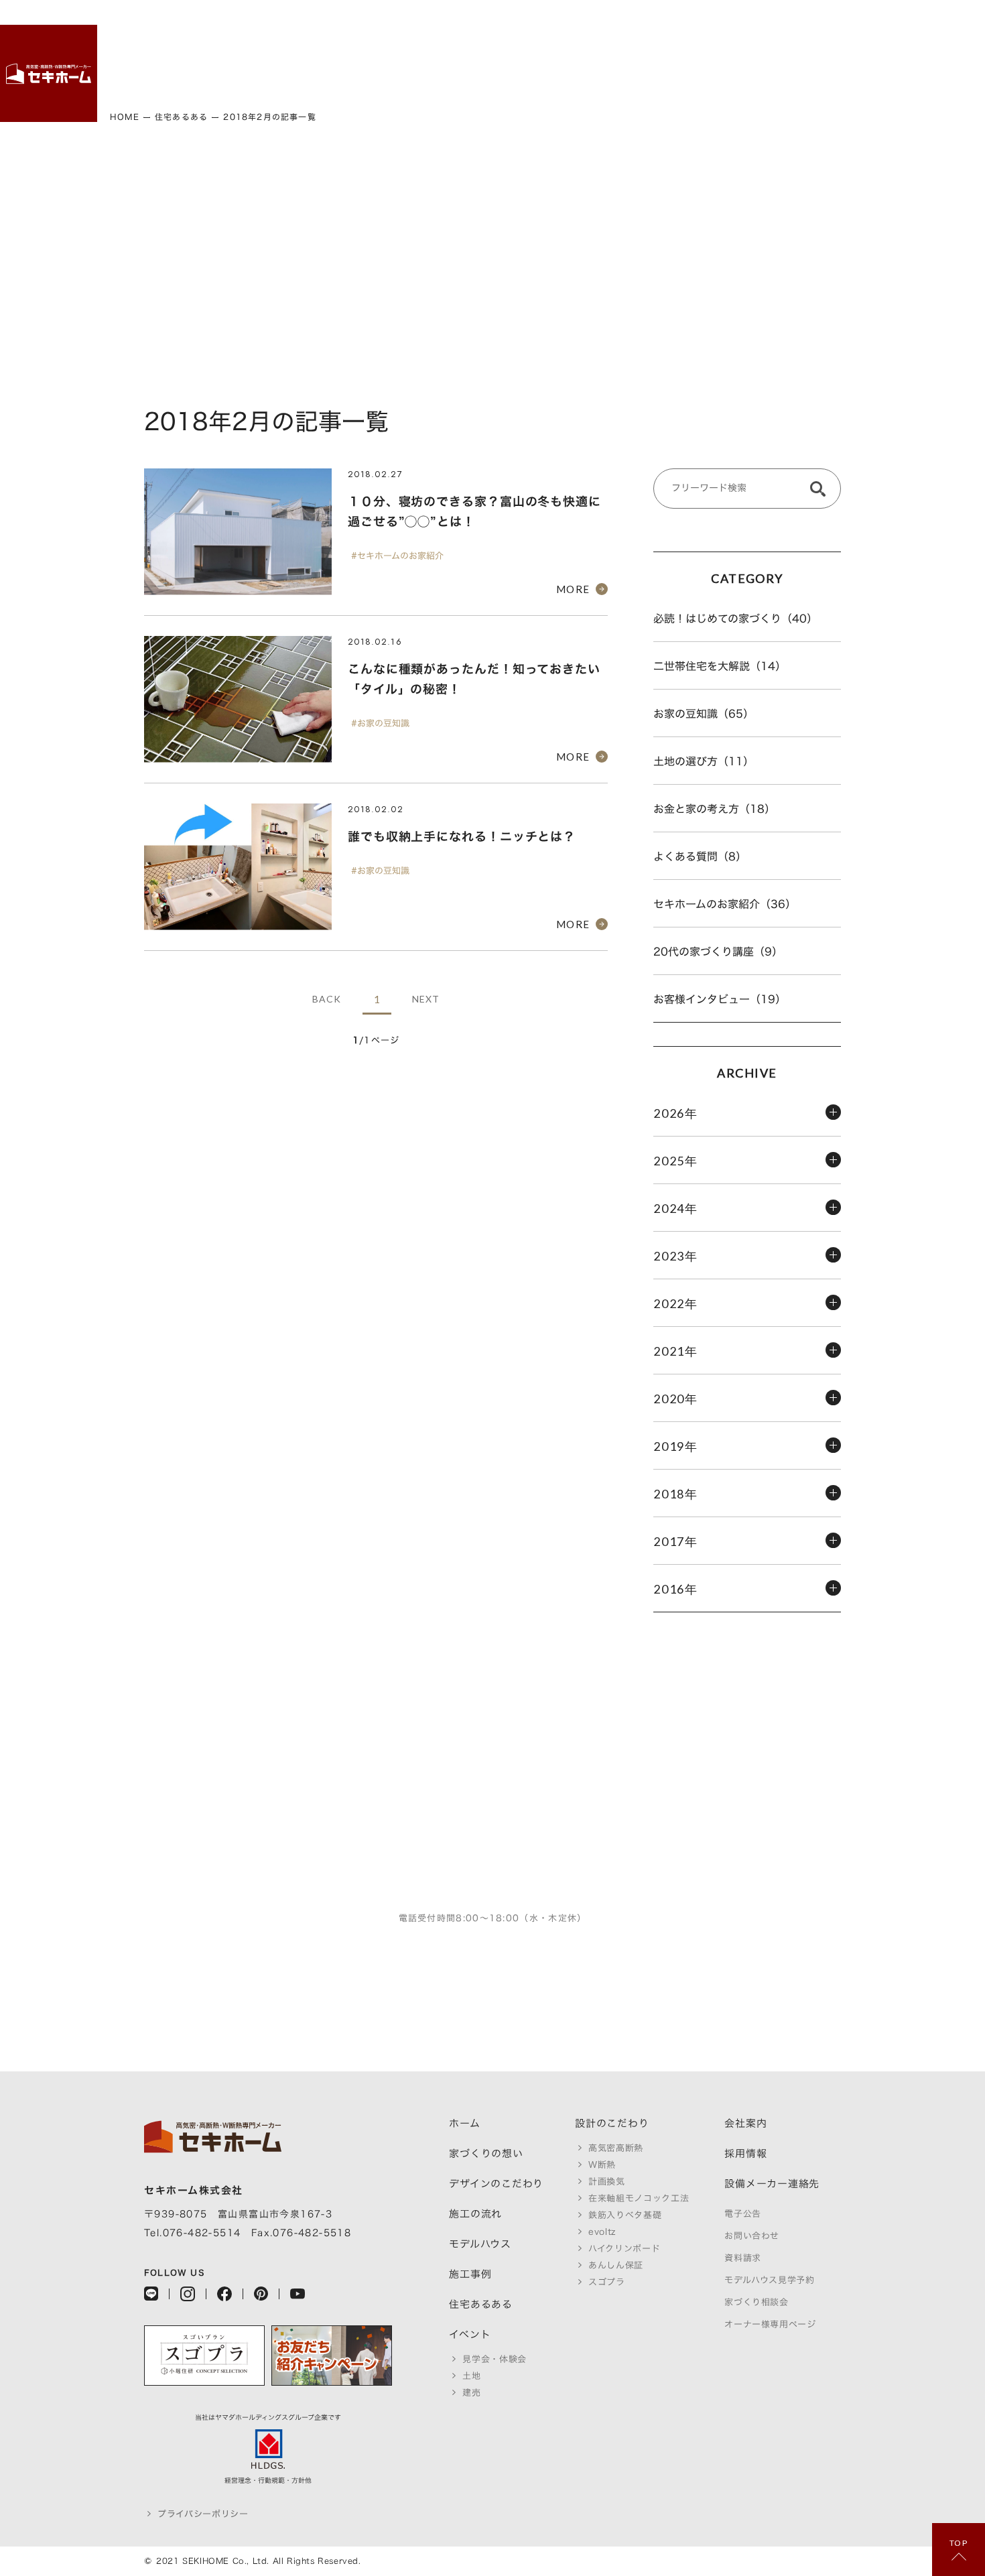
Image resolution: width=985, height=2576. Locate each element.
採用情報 (768, 46)
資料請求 (743, 2258)
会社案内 (745, 2123)
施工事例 (719, 46)
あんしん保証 (616, 2265)
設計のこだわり (623, 62)
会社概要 (743, 46)
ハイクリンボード (624, 2249)
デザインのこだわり (647, 73)
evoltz (602, 2232)
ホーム (575, 41)
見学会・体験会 (495, 2359)
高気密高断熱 (616, 2148)
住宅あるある (792, 57)
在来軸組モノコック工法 (639, 2198)
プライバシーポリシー (203, 2514)
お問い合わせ (752, 2236)
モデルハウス (695, 57)
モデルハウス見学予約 (770, 2280)
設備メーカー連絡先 (772, 2184)
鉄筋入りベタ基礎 (625, 2215)
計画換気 (607, 2182)
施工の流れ (671, 52)
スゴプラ (607, 2282)
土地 (840, 36)
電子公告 (743, 2214)
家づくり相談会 (757, 2302)
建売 (864, 36)
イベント (816, 46)
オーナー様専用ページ (770, 2324)
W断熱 (602, 2165)
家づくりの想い (599, 62)
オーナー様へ (888, 57)
